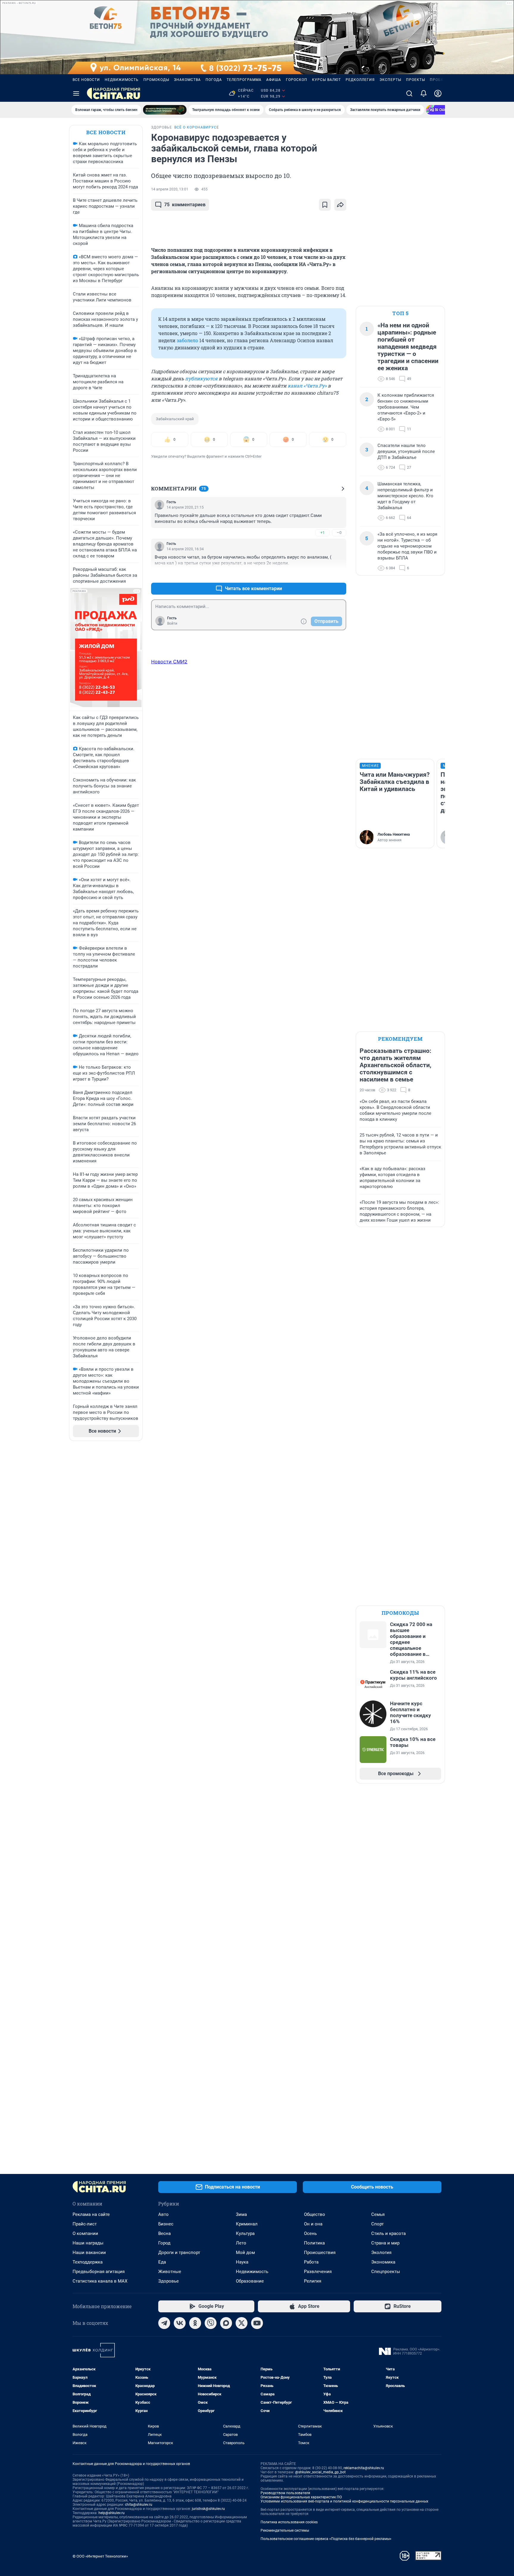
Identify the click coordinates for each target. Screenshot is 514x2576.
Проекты (416, 80)
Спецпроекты (386, 2272)
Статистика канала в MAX (100, 2281)
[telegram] (164, 2323)
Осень (310, 2233)
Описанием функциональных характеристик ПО (301, 2497)
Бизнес (166, 2224)
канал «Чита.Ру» (307, 386)
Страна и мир (385, 2243)
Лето (241, 2243)
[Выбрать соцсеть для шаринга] (340, 205)
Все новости (86, 80)
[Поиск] (409, 93)
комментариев (185, 205)
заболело (187, 340)
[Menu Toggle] (76, 93)
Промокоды (156, 80)
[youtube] (257, 2323)
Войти (172, 623)
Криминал (247, 2224)
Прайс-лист (85, 2224)
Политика (314, 2243)
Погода (214, 80)
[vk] (180, 2323)
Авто (163, 2214)
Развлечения (318, 2272)
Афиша (274, 80)
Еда (162, 2262)
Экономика (383, 2262)
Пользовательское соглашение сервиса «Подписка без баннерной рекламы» (326, 2539)
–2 (339, 574)
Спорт (377, 2224)
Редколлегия (360, 80)
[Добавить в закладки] (325, 205)
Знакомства (187, 80)
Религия (313, 2281)
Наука (242, 2262)
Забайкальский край (175, 419)
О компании (85, 2233)
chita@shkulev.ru (139, 2505)
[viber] (211, 2323)
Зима (241, 2214)
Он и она (313, 2224)
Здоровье (169, 2281)
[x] (242, 2323)
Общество (315, 2214)
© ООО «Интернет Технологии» (100, 2556)
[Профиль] (438, 93)
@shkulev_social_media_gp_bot (320, 2472)
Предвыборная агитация (99, 2272)
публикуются (201, 378)
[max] (226, 2323)
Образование (250, 2281)
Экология (381, 2253)
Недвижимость (122, 80)
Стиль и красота (388, 2233)
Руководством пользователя (285, 2493)
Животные (170, 2272)
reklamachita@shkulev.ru (364, 2468)
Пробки (438, 80)
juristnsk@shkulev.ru (208, 2509)
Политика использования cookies (289, 2522)
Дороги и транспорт (179, 2253)
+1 (322, 533)
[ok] (195, 2323)
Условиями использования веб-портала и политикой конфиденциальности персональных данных (344, 2501)
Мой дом (245, 2253)
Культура (245, 2233)
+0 (322, 574)
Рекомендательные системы (285, 2530)
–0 (339, 533)
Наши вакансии (89, 2253)
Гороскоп (297, 80)
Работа (311, 2262)
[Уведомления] (424, 93)
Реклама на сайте (91, 2214)
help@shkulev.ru (112, 2513)
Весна (164, 2233)
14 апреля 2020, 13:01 (170, 189)
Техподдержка (88, 2262)
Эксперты (390, 80)
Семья (378, 2214)
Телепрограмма (244, 80)
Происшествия (320, 2253)
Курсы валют (326, 80)
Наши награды (88, 2243)
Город (164, 2243)
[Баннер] (165, 110)
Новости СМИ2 (169, 662)
